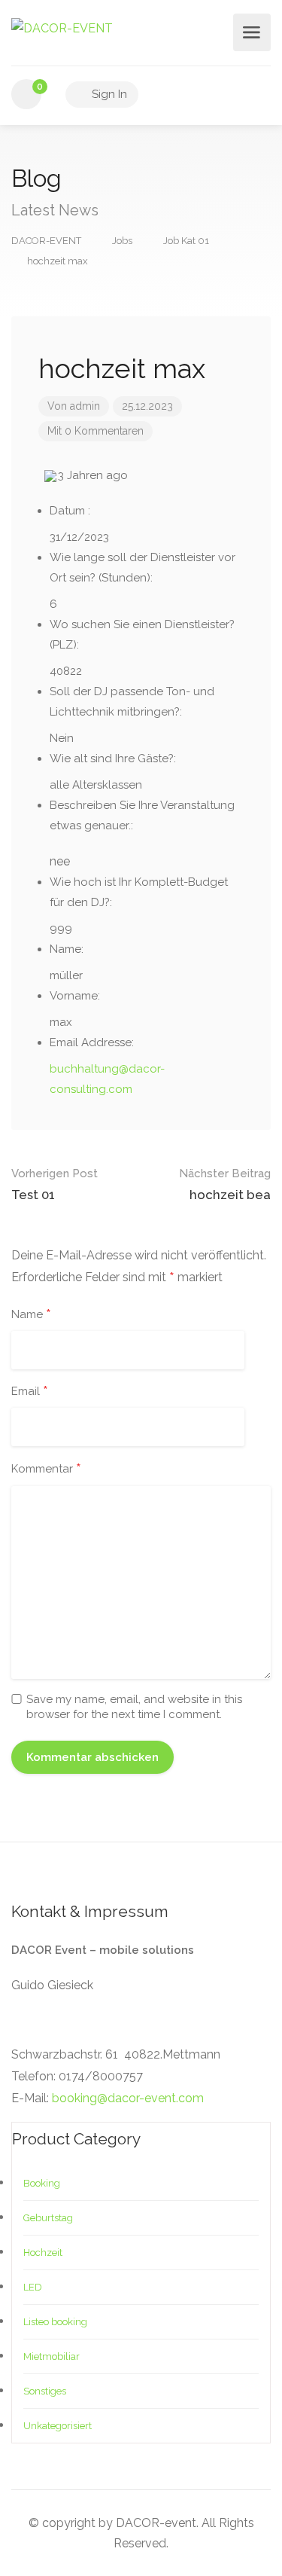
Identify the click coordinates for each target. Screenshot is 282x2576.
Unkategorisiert (58, 2426)
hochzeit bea (225, 1184)
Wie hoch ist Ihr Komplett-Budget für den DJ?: (139, 892)
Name (31, 1315)
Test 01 (55, 1184)
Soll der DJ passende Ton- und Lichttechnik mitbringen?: (132, 702)
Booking (42, 2183)
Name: (67, 949)
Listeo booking (55, 2322)
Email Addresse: (92, 1042)
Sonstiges (45, 2391)
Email (30, 1392)
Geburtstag (48, 2218)
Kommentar (46, 1470)
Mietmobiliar (52, 2356)
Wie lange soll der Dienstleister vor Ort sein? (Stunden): (143, 568)
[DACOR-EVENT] (62, 27)
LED (33, 2287)
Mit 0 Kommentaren (96, 431)
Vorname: (75, 996)
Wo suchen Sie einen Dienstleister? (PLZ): (142, 635)
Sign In (108, 94)
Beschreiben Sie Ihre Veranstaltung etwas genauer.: (142, 815)
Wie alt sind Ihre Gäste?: (113, 758)
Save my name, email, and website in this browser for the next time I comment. (134, 1707)
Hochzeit (43, 2252)
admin (85, 406)
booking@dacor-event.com (128, 2098)
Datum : (70, 511)
